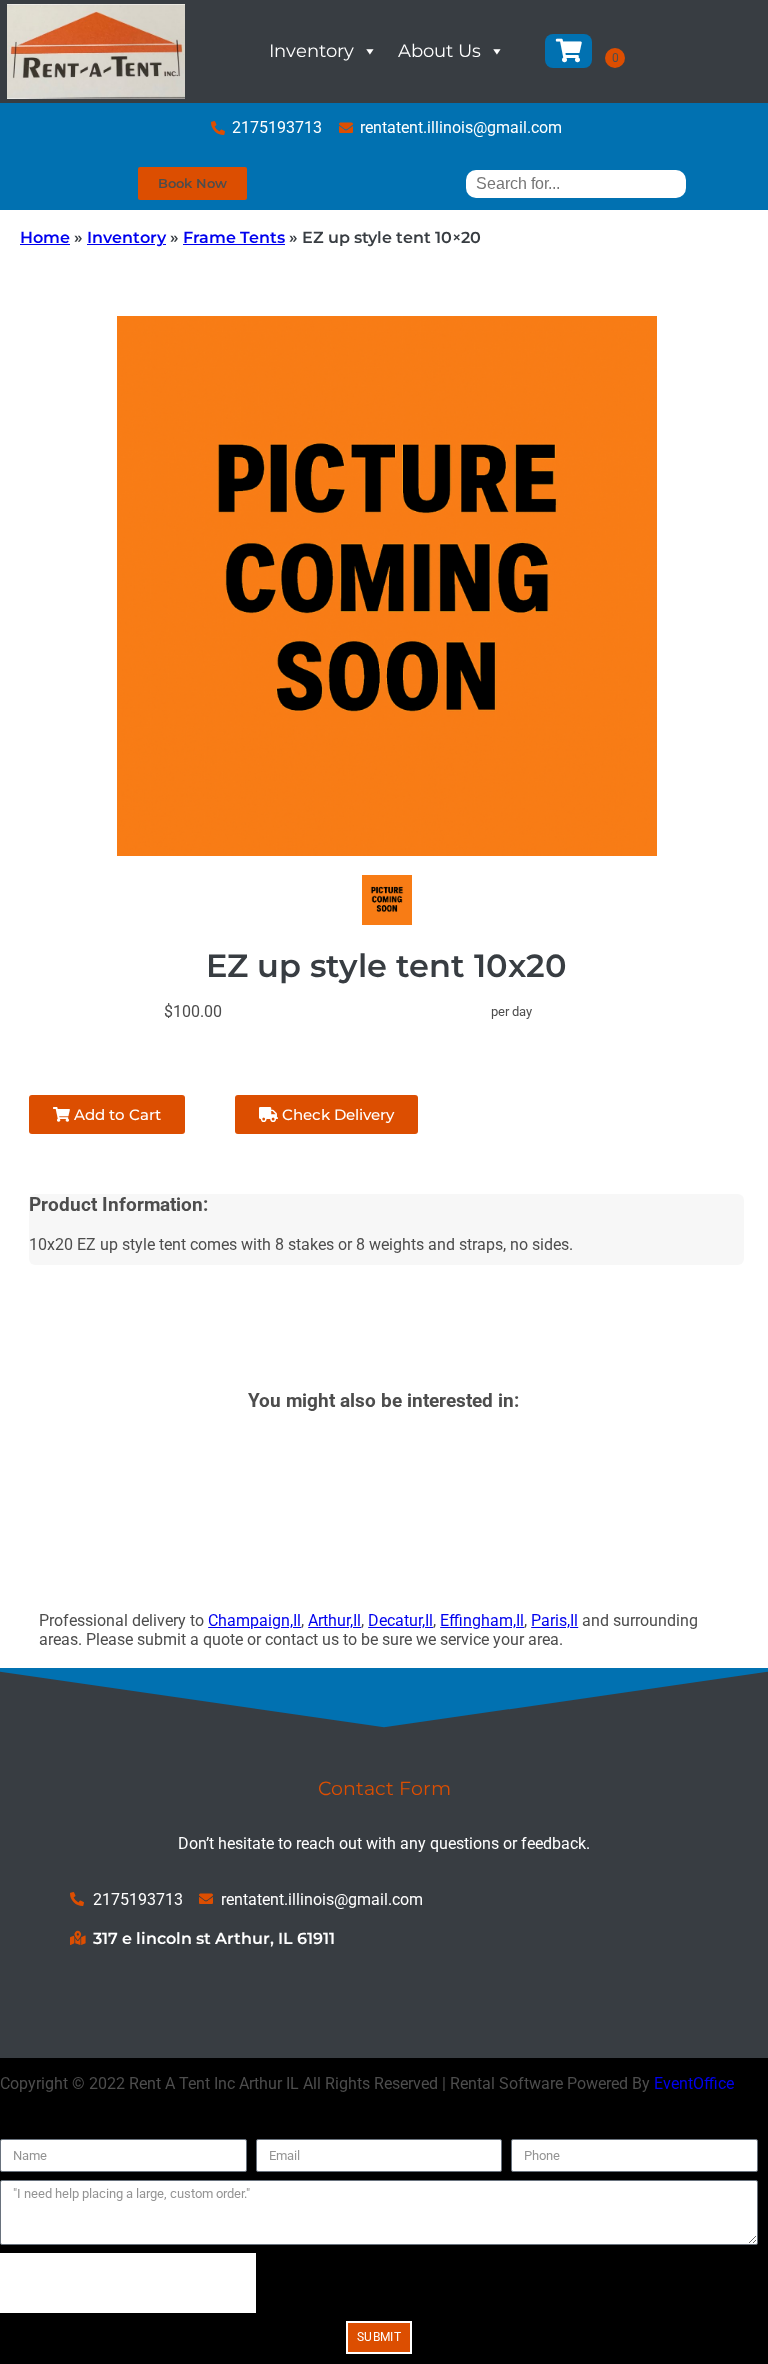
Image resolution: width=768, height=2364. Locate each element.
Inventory (311, 51)
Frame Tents (234, 237)
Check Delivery (336, 1114)
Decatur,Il (400, 1620)
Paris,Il (554, 1620)
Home (45, 237)
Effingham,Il (482, 1620)
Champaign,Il (254, 1620)
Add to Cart (115, 1114)
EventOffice (694, 2083)
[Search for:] (576, 183)
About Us (439, 51)
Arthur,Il (334, 1620)
